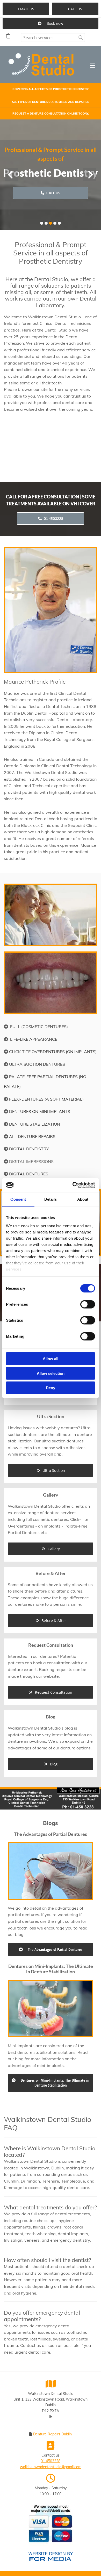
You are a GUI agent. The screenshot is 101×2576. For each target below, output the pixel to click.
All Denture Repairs (32, 1136)
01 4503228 (51, 2461)
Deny (51, 1388)
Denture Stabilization (35, 1124)
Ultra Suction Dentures (37, 1064)
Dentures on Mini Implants (40, 1111)
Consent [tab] (18, 1199)
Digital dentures (28, 1174)
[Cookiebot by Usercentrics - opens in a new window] (73, 1185)
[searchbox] (53, 38)
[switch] (88, 1304)
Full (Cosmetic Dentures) (39, 1027)
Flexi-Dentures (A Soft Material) (46, 1099)
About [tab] (83, 1199)
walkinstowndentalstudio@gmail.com (51, 2467)
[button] (26, 9)
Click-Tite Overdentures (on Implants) (53, 1052)
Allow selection (51, 1373)
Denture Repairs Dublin (52, 2434)
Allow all (51, 1359)
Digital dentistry (29, 1149)
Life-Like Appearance (34, 1039)
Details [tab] (51, 1199)
